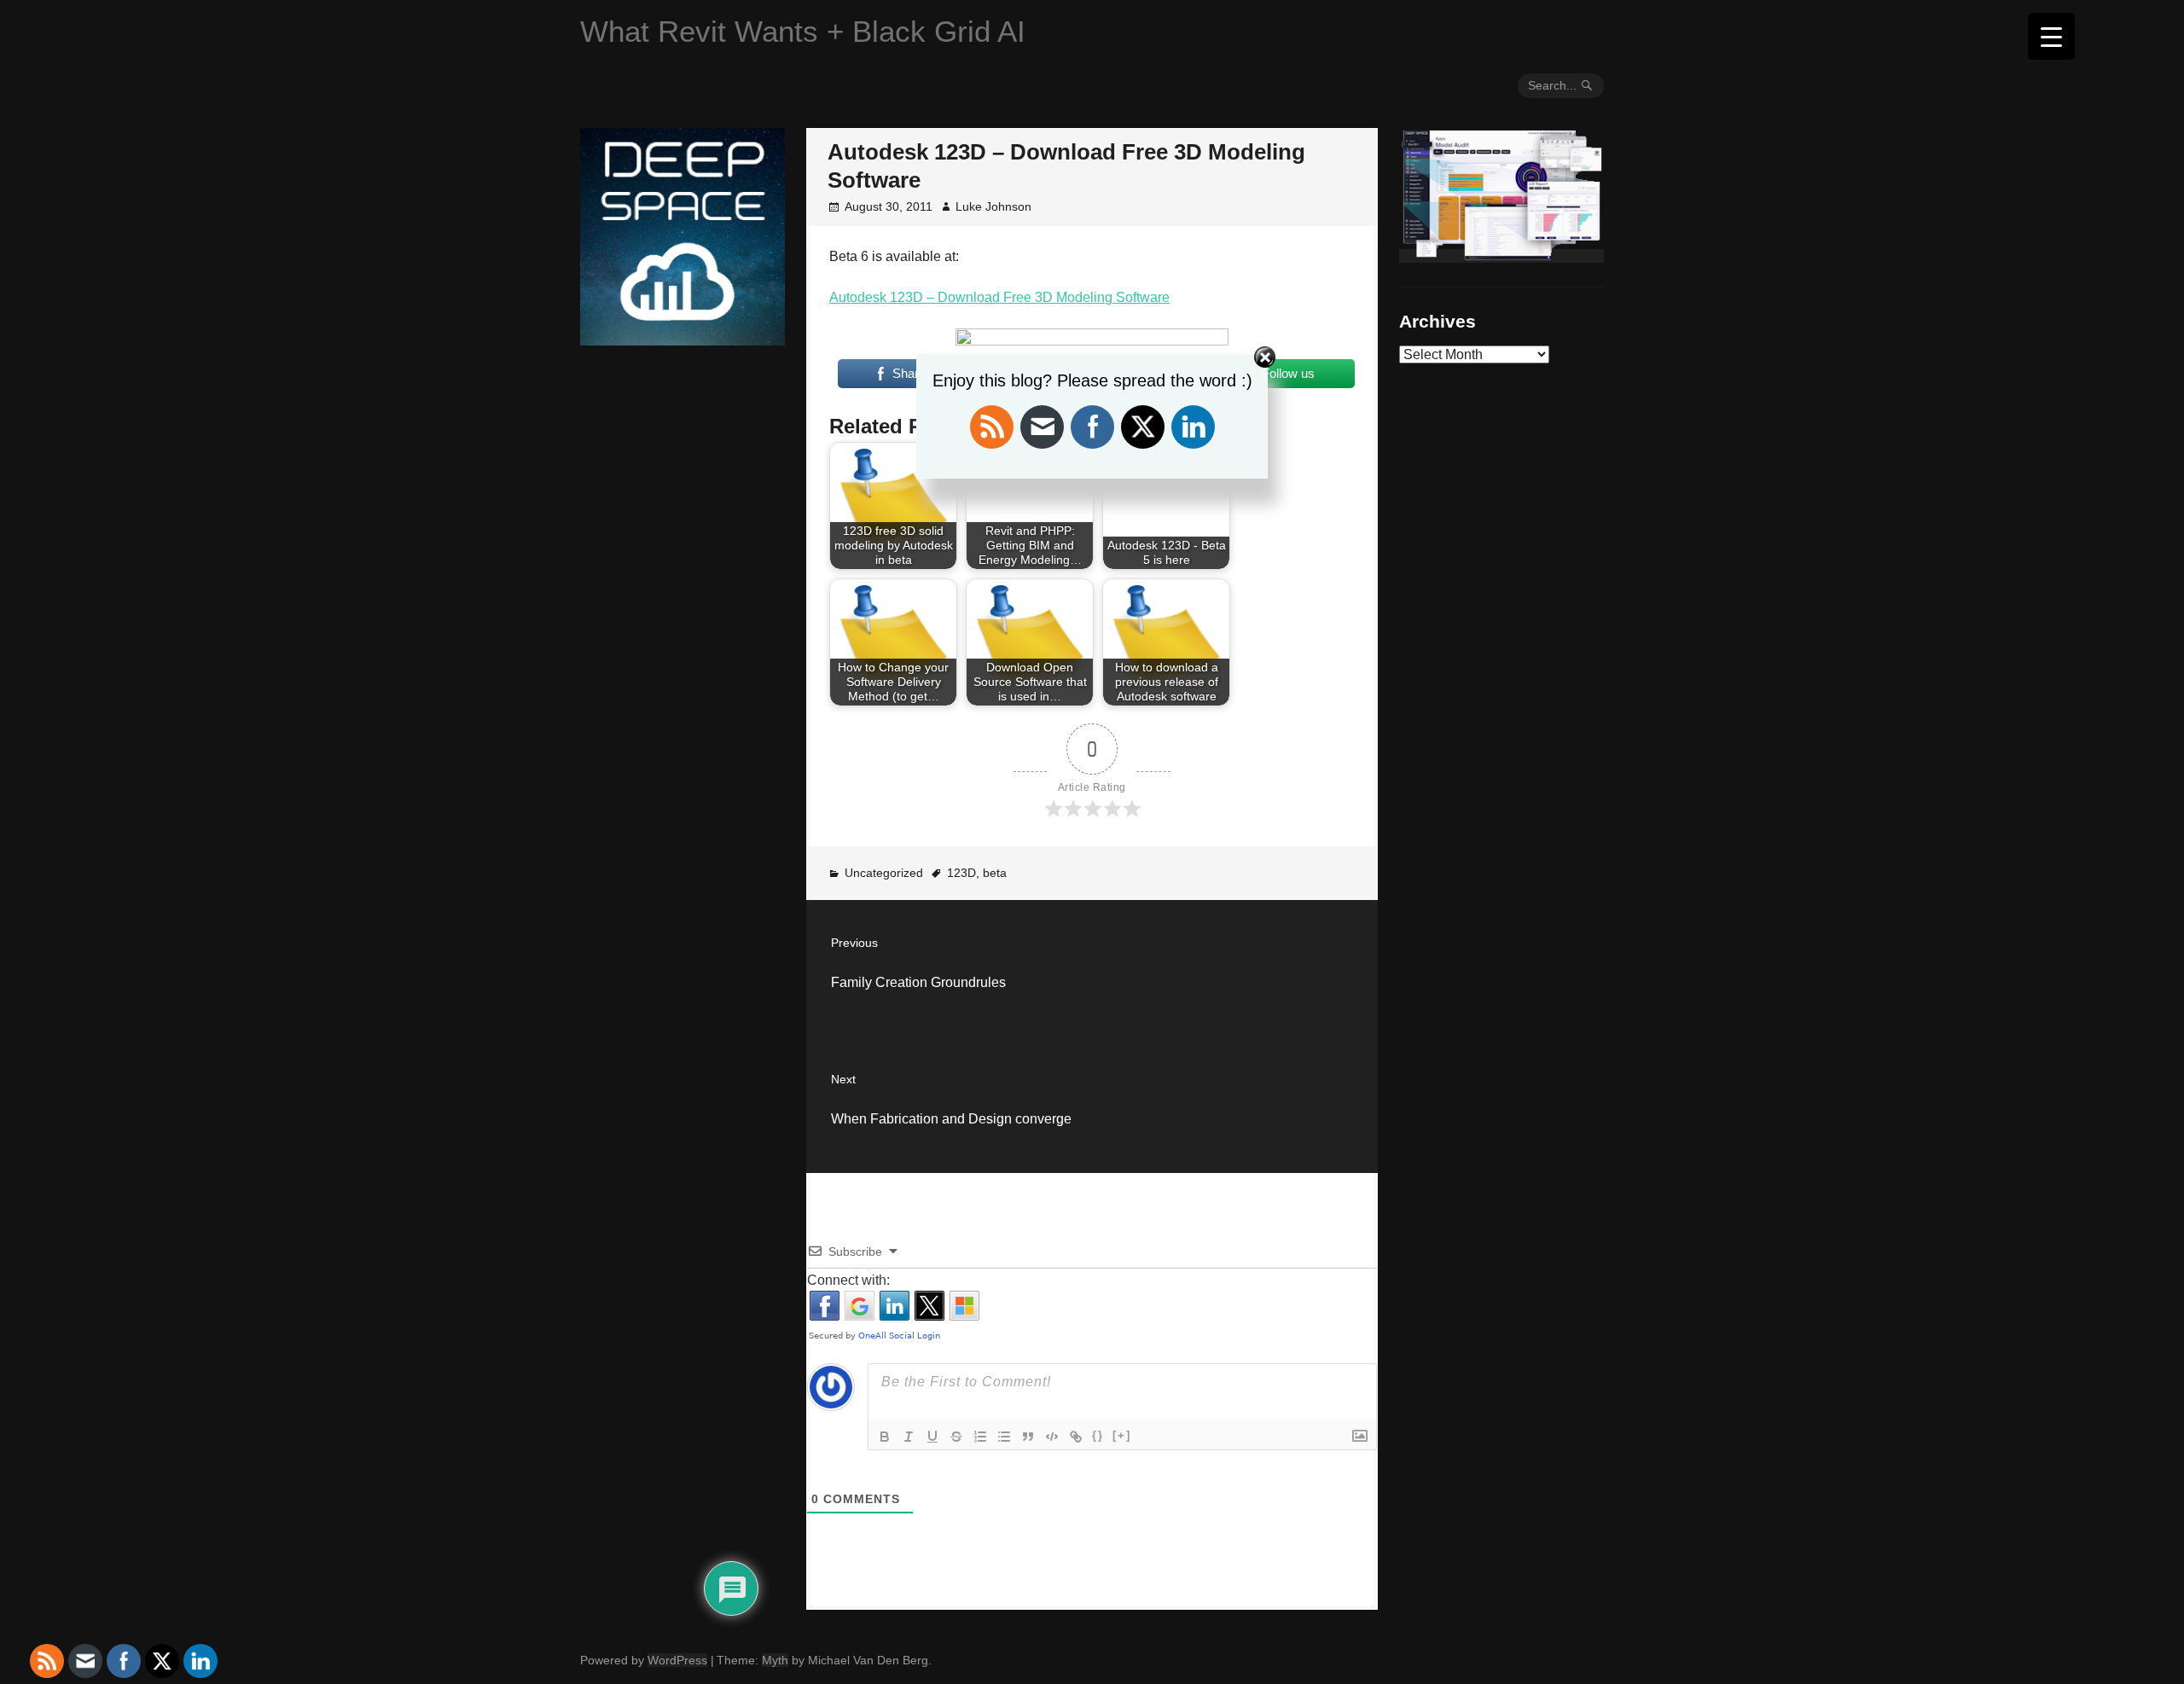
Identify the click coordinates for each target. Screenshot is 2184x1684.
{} (1098, 1435)
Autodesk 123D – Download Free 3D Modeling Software (999, 297)
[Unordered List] (1004, 1437)
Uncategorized (884, 873)
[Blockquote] (1028, 1437)
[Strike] (956, 1437)
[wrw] (1501, 256)
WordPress (677, 1660)
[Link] (1076, 1437)
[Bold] (885, 1437)
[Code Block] (1052, 1437)
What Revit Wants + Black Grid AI (803, 31)
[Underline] (932, 1437)
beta (995, 873)
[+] (1122, 1435)
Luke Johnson (993, 206)
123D (961, 873)
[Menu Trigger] (2051, 36)
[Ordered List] (980, 1437)
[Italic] (909, 1437)
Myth (775, 1660)
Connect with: (848, 1280)
